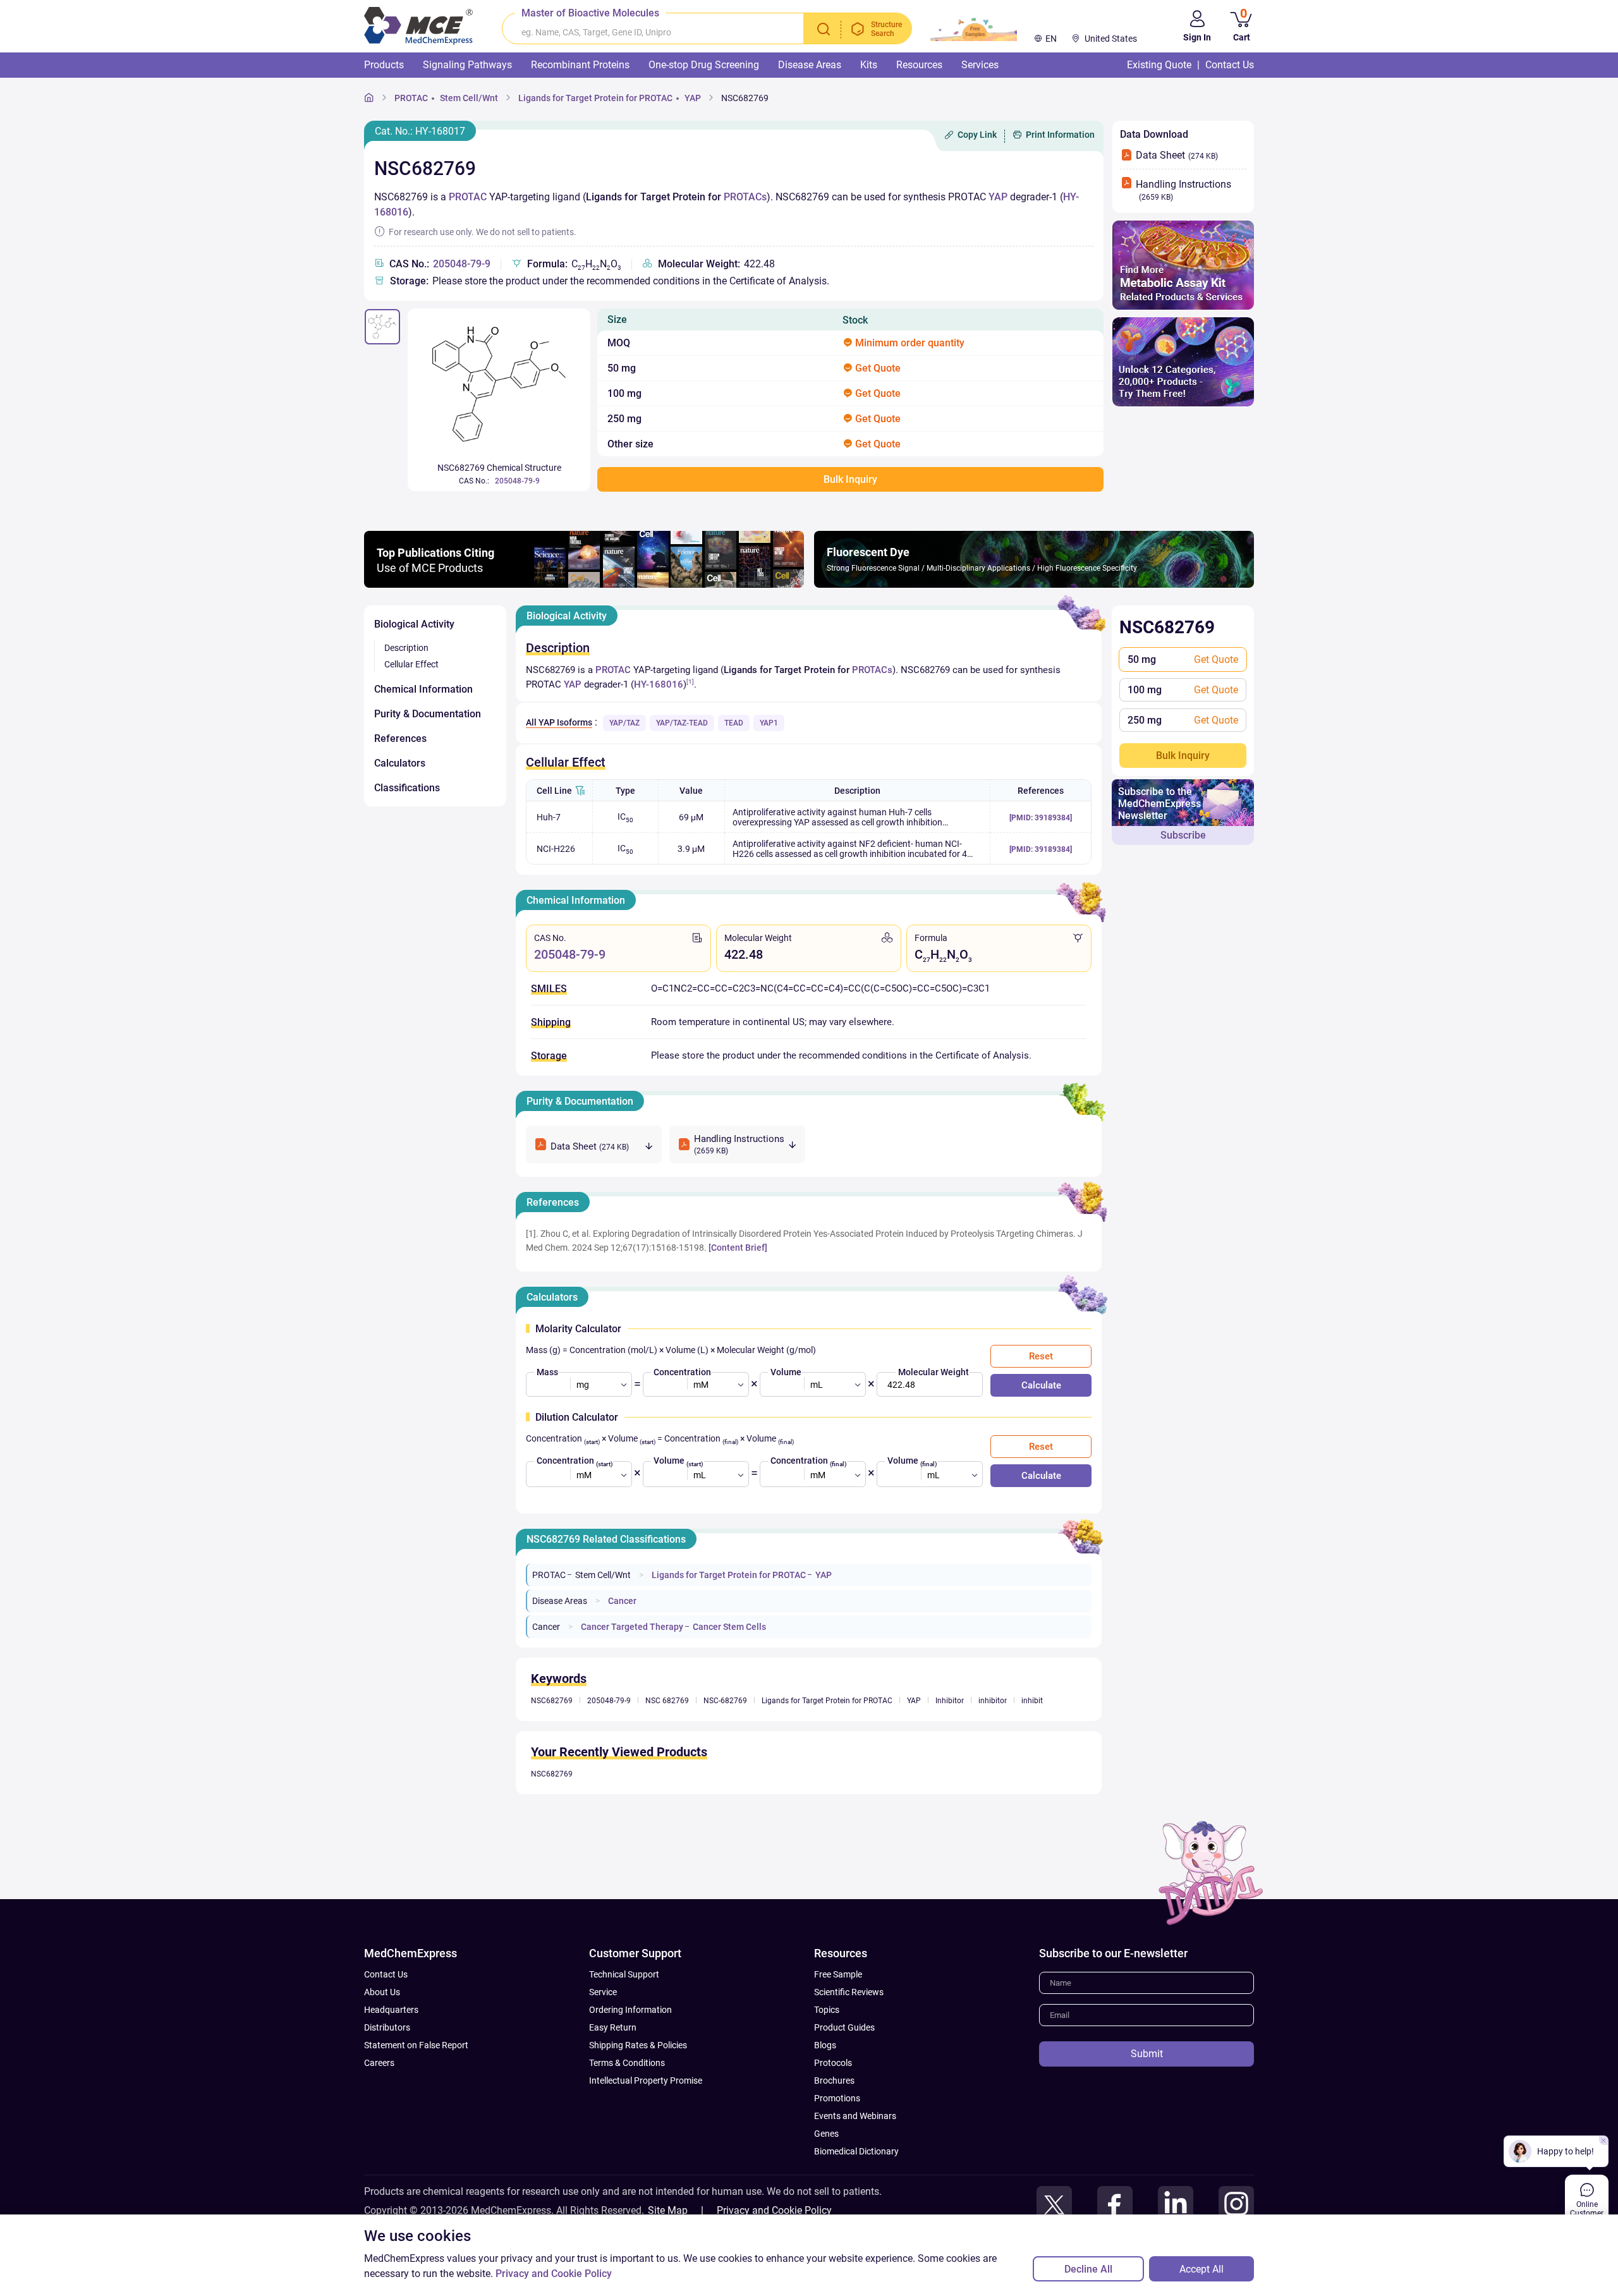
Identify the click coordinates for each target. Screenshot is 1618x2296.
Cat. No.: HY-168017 (420, 131)
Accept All (1201, 2269)
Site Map (668, 2210)
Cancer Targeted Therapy (632, 1627)
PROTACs (745, 197)
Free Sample (838, 1974)
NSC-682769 (725, 1701)
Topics (827, 2010)
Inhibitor (950, 1701)
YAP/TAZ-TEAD (682, 723)
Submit (1147, 2054)
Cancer (622, 1601)
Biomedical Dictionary (856, 2151)
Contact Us (386, 1974)
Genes (826, 2134)
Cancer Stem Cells (729, 1627)
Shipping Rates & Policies (638, 2045)
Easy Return (613, 2027)
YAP (693, 98)
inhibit (1032, 1701)
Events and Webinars (855, 2116)
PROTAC (411, 98)
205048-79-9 (462, 264)
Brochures (834, 2080)
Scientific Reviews (849, 1992)
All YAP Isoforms (559, 722)
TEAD (734, 723)
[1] (690, 682)
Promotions (837, 2098)
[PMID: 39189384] (1041, 818)
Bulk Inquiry (1183, 756)
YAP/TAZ (624, 723)
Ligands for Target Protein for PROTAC (595, 98)
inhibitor (993, 1701)
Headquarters (391, 2010)
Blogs (825, 2045)
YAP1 (769, 723)
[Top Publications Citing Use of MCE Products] (584, 584)
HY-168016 (659, 684)
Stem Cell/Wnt (469, 98)
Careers (379, 2063)
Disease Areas (560, 1601)
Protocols (833, 2063)
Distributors (387, 2027)
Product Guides (844, 2027)
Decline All (1088, 2269)
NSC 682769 (667, 1701)
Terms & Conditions (627, 2063)
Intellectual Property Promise (646, 2080)
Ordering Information (630, 2010)
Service (603, 1992)
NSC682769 (745, 98)
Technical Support (624, 1974)
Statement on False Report (416, 2045)
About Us (382, 1992)
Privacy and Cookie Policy (774, 2210)
